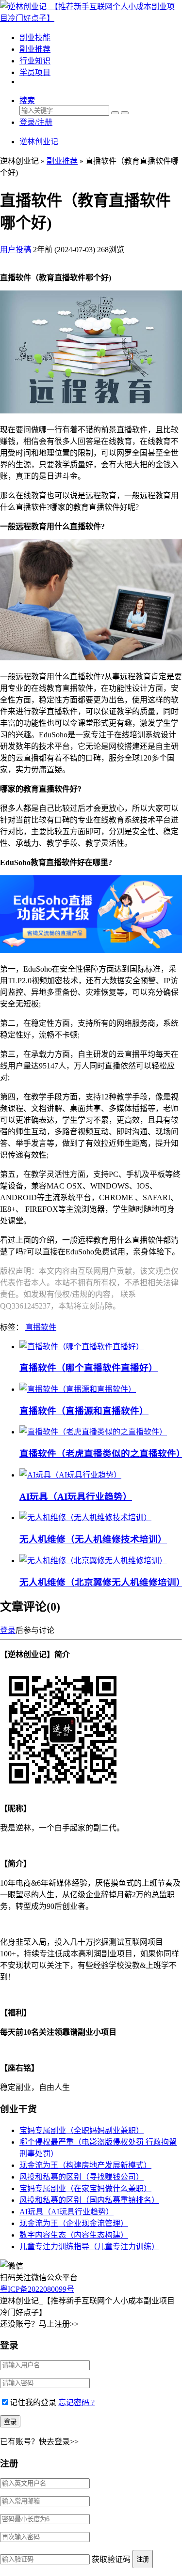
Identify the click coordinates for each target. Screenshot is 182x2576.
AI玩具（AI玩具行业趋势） (76, 1497)
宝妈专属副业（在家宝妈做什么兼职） (85, 2188)
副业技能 (35, 38)
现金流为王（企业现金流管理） (74, 2223)
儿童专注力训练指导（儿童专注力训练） (89, 2247)
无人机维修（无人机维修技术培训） (93, 1539)
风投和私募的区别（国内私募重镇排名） (89, 2200)
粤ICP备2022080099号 (37, 2289)
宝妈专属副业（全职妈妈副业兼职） (82, 2130)
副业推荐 (35, 49)
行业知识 (35, 61)
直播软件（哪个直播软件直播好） (89, 1368)
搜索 (27, 100)
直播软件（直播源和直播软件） (84, 1411)
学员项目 (35, 72)
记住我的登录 (33, 2402)
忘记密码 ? (76, 2402)
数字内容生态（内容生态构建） (74, 2235)
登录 (8, 1630)
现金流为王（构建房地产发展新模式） (85, 2165)
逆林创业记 (39, 142)
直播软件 (41, 1327)
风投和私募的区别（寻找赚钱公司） (82, 2177)
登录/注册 (36, 122)
